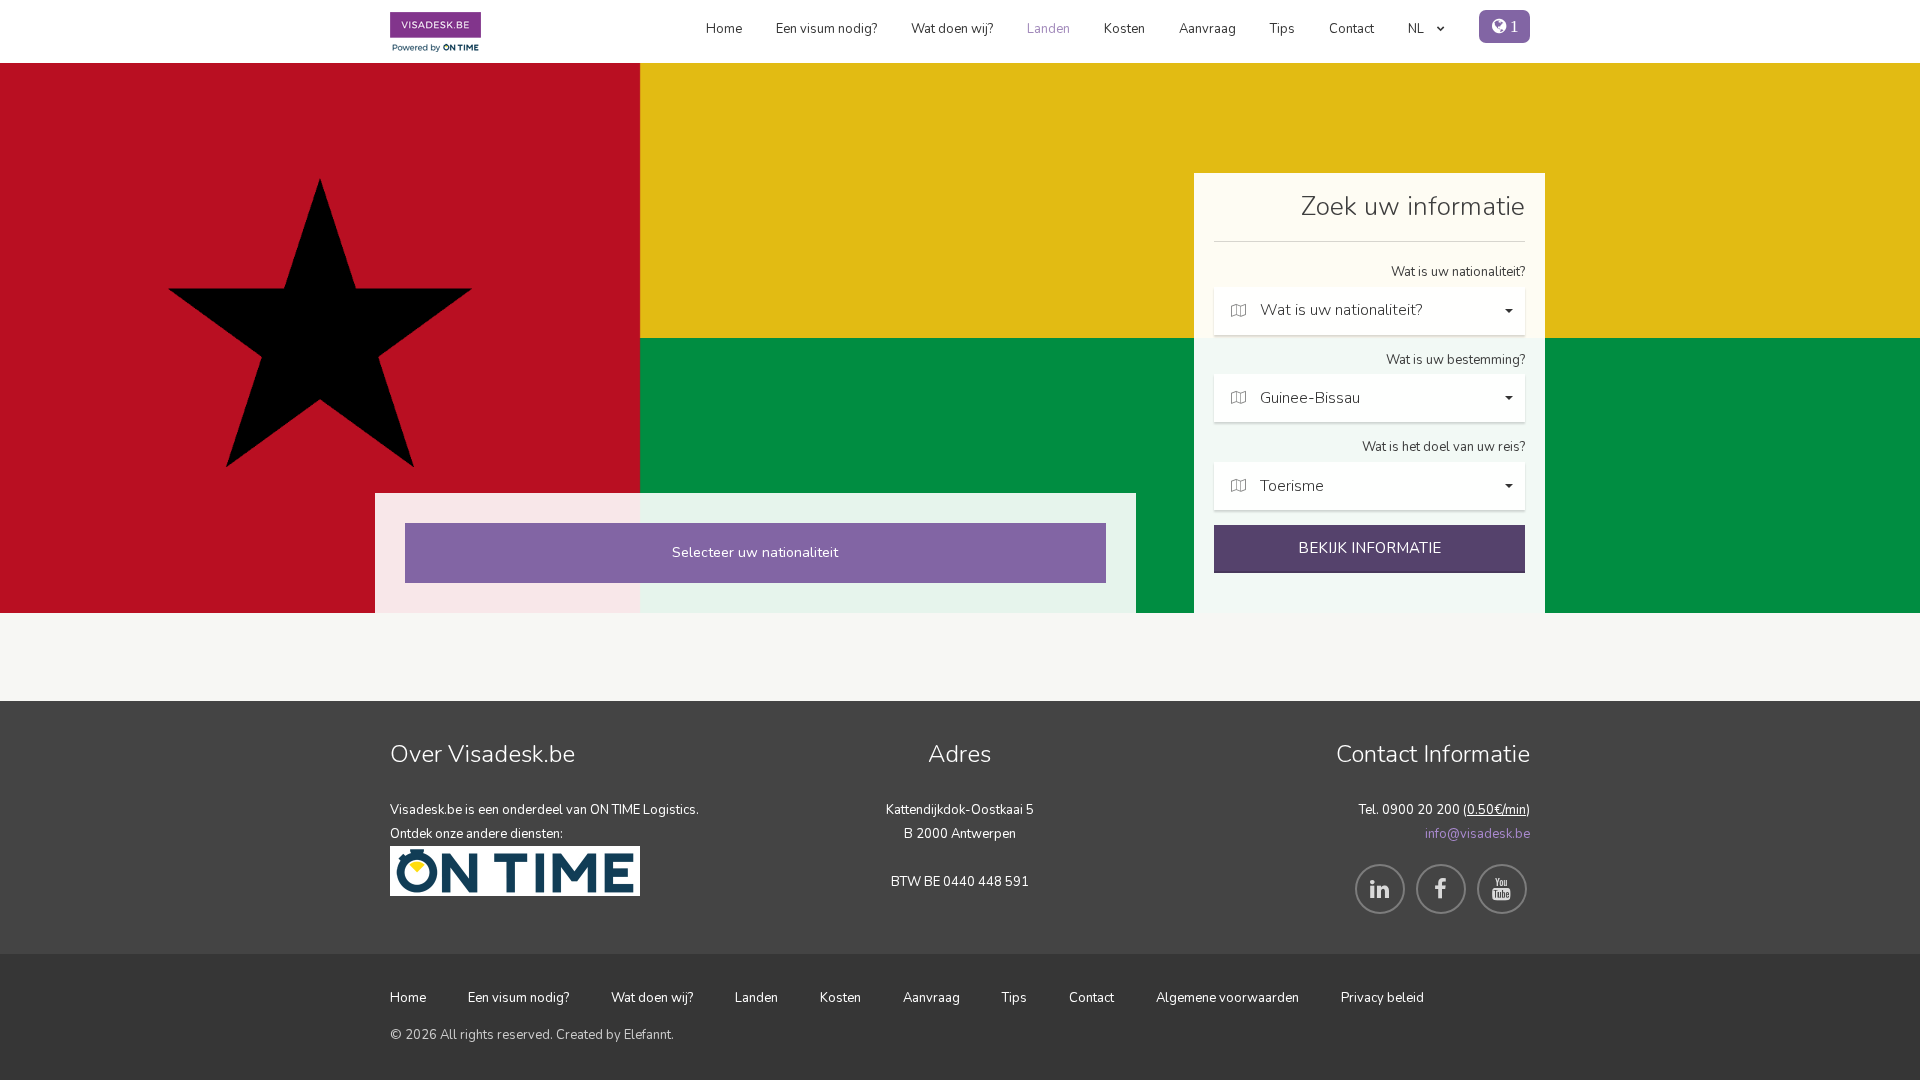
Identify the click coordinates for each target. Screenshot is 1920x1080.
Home (724, 29)
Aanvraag (1207, 29)
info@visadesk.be (1477, 834)
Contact (1351, 29)
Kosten (1124, 29)
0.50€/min (1496, 810)
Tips (1282, 29)
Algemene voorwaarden (1227, 998)
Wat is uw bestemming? (1455, 360)
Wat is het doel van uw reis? (1443, 447)
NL (1417, 29)
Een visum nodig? (826, 29)
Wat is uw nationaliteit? (1458, 272)
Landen (1048, 29)
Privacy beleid (1382, 998)
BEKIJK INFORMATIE (1369, 548)
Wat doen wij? (952, 29)
